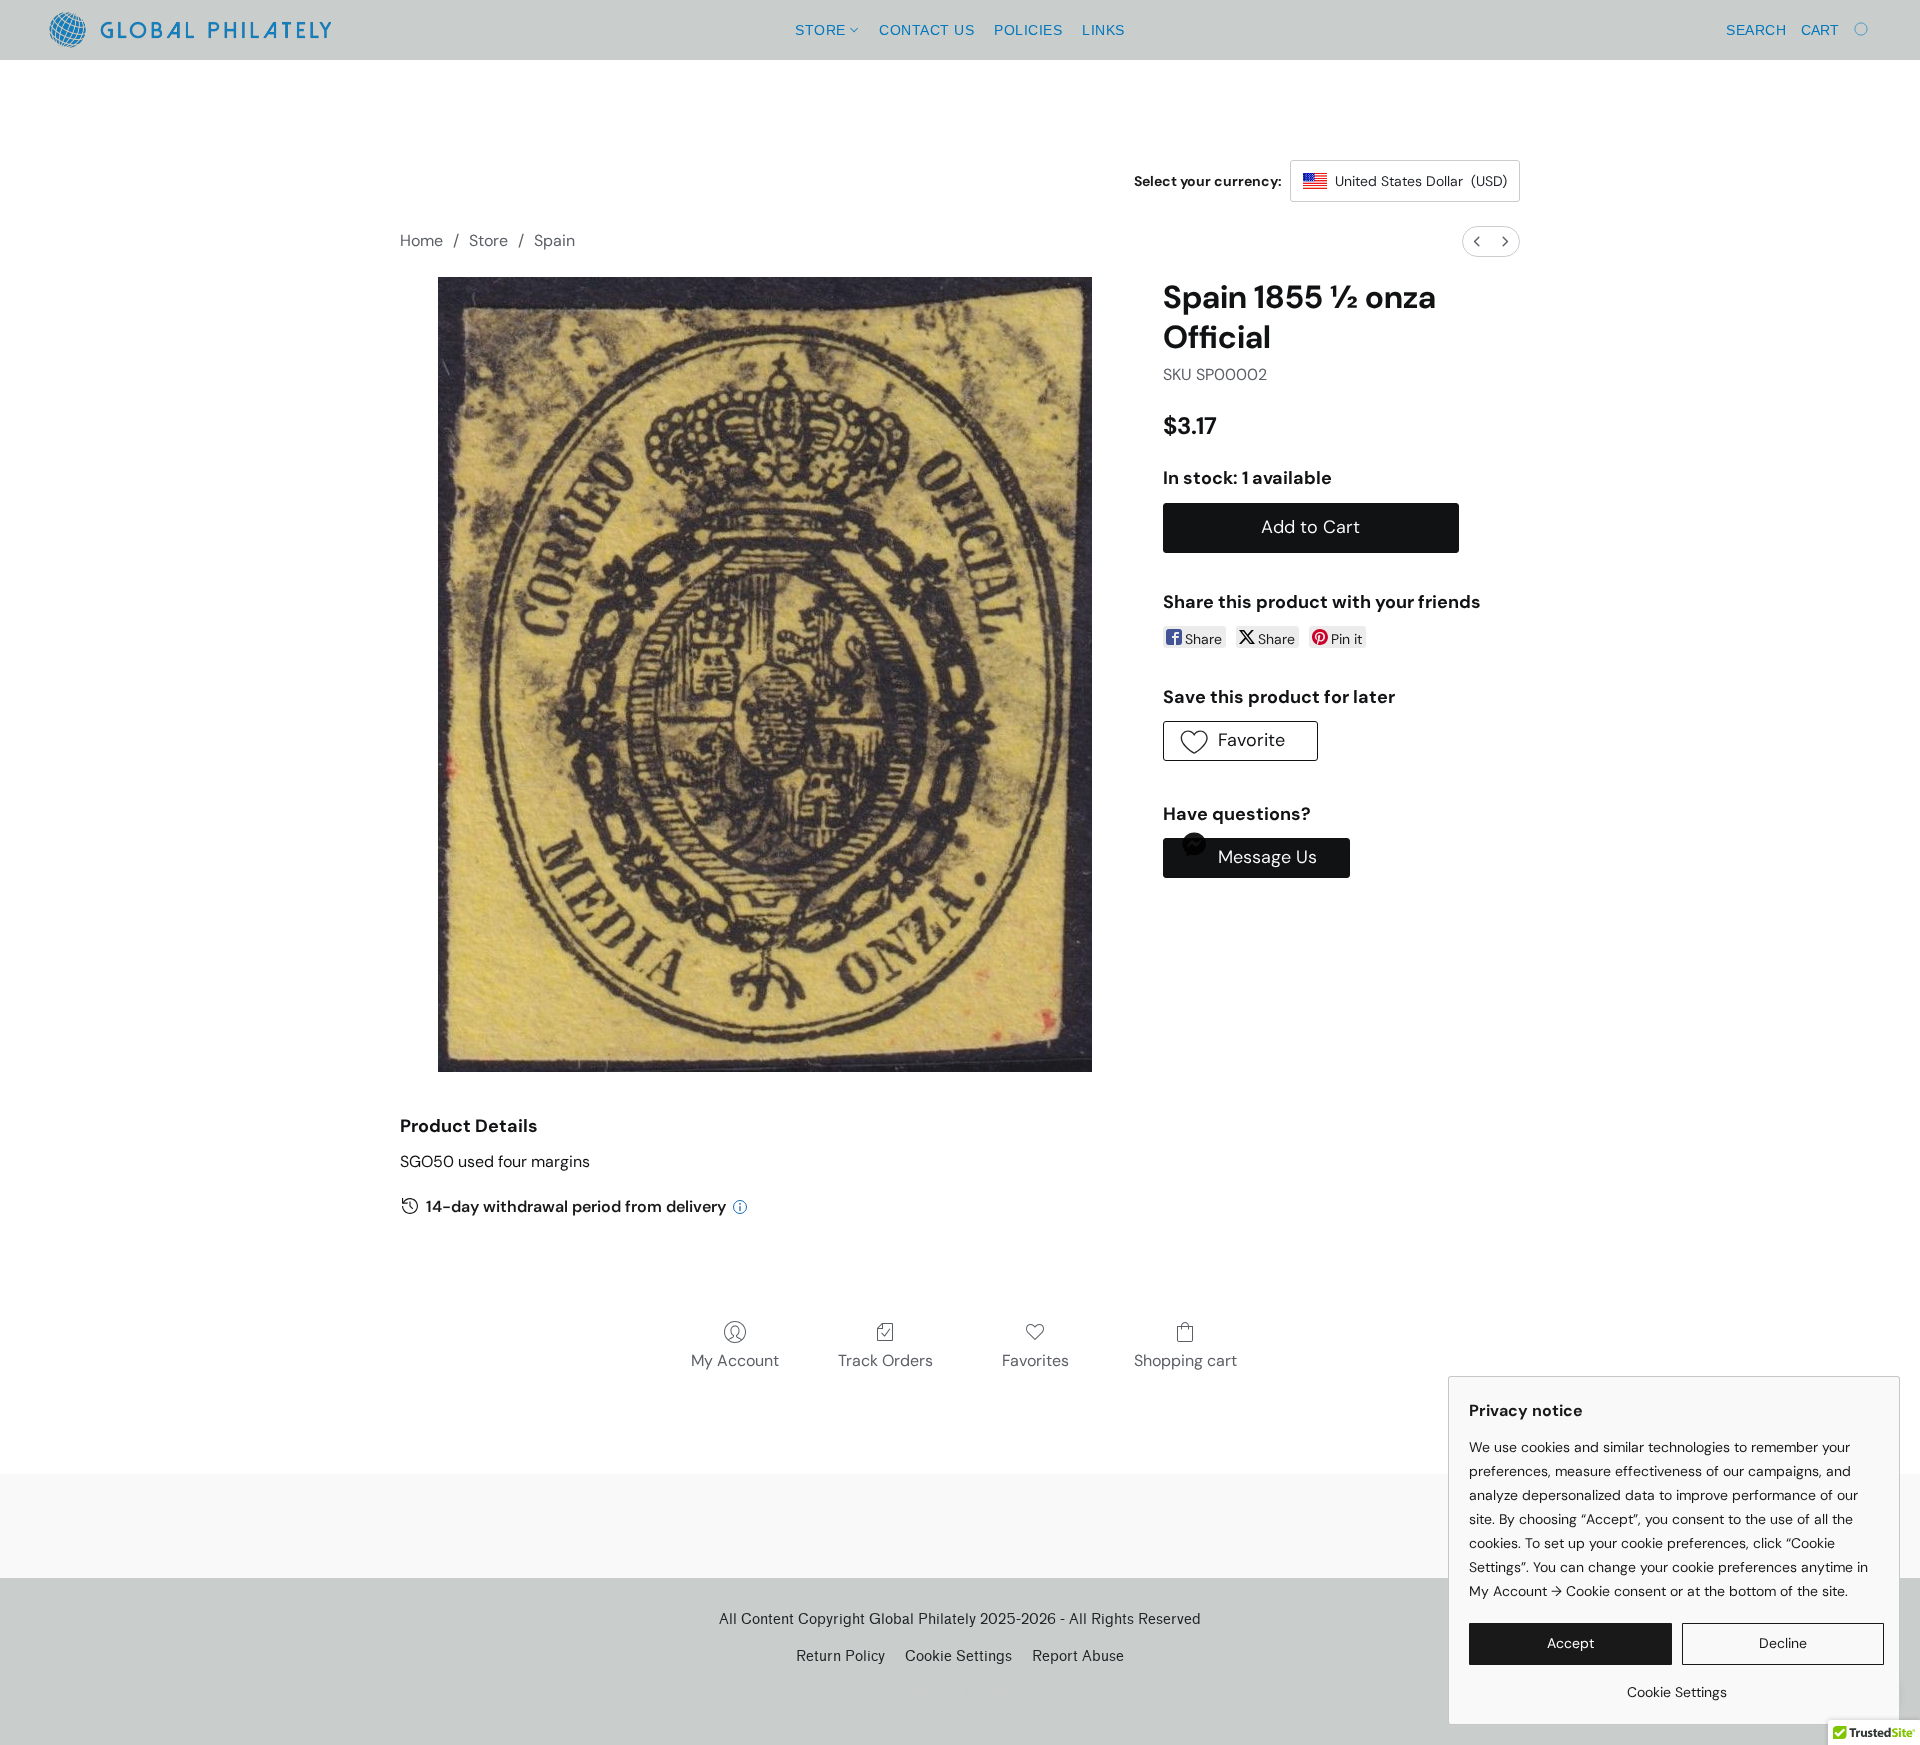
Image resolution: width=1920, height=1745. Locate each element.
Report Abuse (1078, 1656)
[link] (1676, 1684)
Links (1103, 30)
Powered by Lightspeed (960, 1691)
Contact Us (926, 30)
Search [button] (1756, 30)
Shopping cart (1185, 1360)
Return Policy (840, 1656)
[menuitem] (1477, 241)
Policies (1028, 30)
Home (421, 240)
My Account (735, 1360)
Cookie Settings (958, 1656)
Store (822, 30)
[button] (189, 30)
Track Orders (885, 1360)
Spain (554, 240)
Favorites (1035, 1360)
